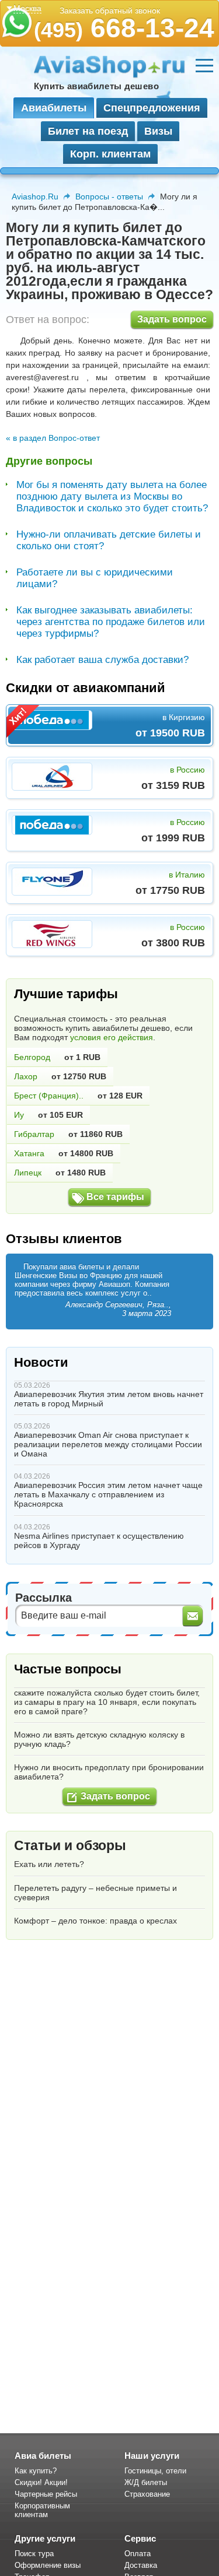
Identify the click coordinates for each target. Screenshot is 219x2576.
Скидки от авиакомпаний (86, 688)
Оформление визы (48, 2565)
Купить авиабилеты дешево (96, 86)
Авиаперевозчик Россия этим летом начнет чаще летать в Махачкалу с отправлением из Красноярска (108, 1494)
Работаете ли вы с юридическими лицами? (95, 578)
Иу (19, 1115)
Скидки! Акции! (41, 2482)
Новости (41, 1362)
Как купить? (36, 2471)
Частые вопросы (68, 1669)
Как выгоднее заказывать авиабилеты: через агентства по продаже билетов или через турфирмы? (111, 622)
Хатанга (29, 1153)
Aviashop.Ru (35, 196)
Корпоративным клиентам (42, 2510)
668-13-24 (124, 28)
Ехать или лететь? (49, 1864)
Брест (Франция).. (49, 1096)
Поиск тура (34, 2554)
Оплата (138, 2554)
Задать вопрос (172, 319)
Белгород (32, 1057)
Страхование (147, 2494)
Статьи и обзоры (70, 1845)
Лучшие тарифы (66, 994)
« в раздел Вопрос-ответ (53, 438)
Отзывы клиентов (64, 1239)
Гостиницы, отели (155, 2471)
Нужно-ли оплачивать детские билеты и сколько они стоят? (109, 540)
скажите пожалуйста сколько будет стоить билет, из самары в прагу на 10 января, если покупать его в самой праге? (107, 1702)
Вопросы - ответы (109, 196)
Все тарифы (115, 1197)
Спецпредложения (152, 108)
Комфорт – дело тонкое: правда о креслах (95, 1921)
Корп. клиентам (110, 154)
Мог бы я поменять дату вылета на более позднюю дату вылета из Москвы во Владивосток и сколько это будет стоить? (112, 496)
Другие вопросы (49, 461)
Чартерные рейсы (46, 2494)
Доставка (141, 2565)
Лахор (26, 1076)
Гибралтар (34, 1134)
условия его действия (112, 1037)
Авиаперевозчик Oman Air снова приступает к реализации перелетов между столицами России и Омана (108, 1444)
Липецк (28, 1173)
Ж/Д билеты (146, 2482)
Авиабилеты (54, 108)
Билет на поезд (88, 131)
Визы (158, 131)
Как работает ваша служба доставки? (102, 660)
